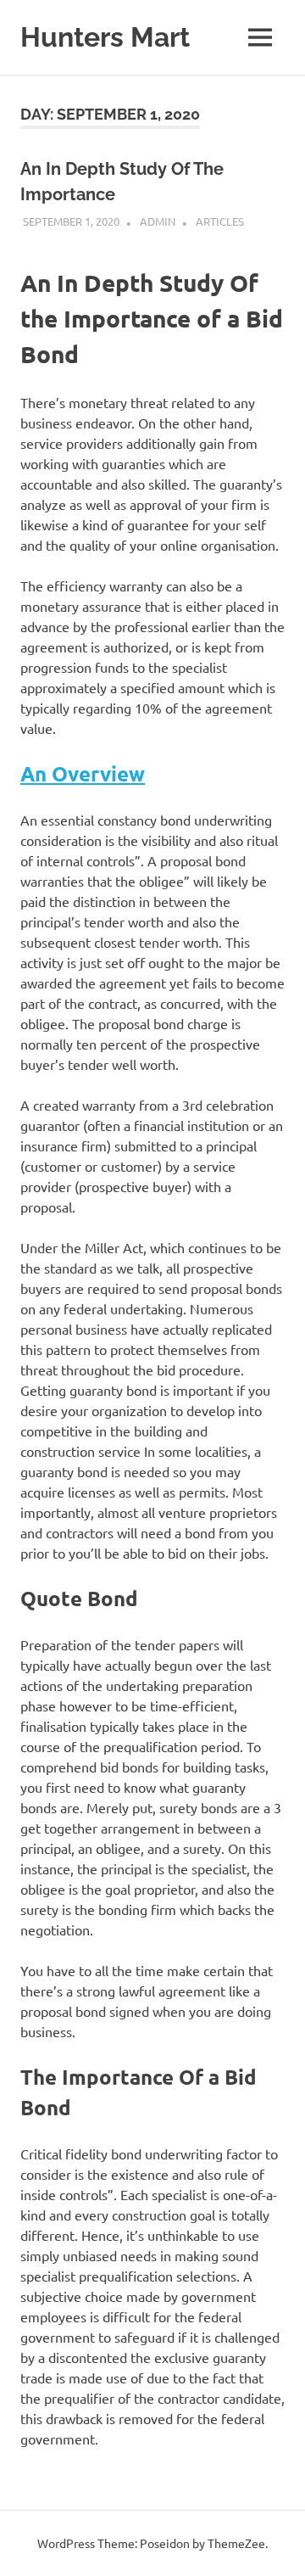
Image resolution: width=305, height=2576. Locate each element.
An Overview (83, 773)
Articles (220, 221)
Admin (158, 221)
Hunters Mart (105, 37)
